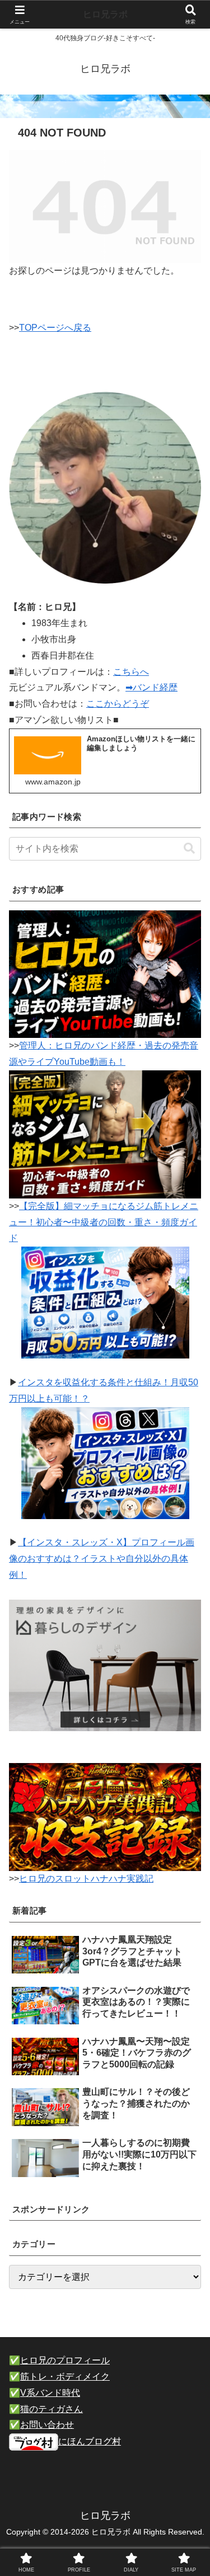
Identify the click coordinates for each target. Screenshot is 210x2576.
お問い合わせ (47, 2425)
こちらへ (131, 672)
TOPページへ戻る (55, 328)
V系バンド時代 (50, 2393)
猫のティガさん (52, 2409)
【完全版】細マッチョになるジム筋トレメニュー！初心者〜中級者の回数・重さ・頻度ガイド (104, 1222)
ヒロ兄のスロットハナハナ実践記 (86, 1879)
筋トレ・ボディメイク (65, 2377)
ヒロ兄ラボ (105, 14)
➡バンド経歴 (151, 687)
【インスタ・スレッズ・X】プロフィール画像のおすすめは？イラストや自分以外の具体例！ (102, 1559)
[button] (189, 849)
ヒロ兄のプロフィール (65, 2360)
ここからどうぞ (118, 704)
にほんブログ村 (90, 2441)
